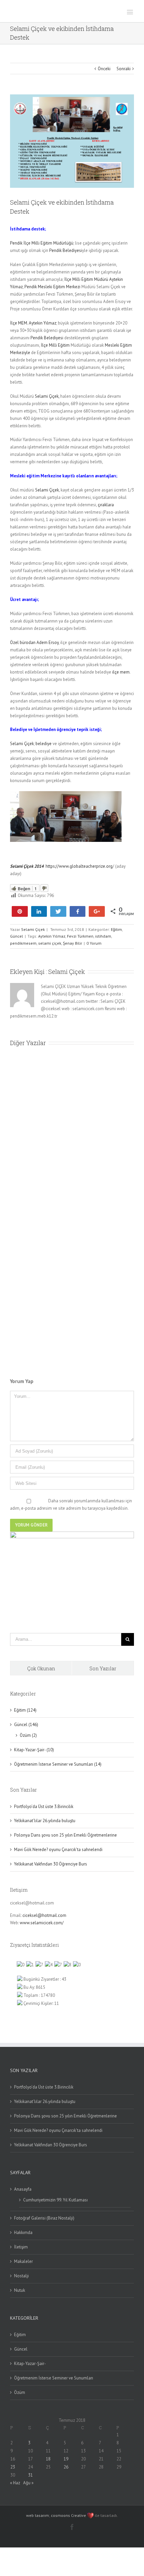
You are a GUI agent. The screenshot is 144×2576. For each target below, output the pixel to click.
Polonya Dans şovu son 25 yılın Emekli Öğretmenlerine (65, 1835)
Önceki (104, 69)
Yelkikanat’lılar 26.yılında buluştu (45, 1821)
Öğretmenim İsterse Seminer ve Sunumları (54, 2378)
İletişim (21, 2247)
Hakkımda (23, 2232)
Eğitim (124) (25, 1710)
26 (66, 2467)
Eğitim (116, 929)
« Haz (15, 2483)
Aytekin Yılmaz (52, 936)
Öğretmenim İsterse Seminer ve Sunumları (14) (58, 1764)
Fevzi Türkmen (80, 936)
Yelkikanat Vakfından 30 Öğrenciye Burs (51, 1864)
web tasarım (38, 2515)
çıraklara (106, 505)
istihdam (103, 936)
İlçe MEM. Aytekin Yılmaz (33, 323)
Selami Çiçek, (47, 396)
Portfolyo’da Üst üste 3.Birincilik (44, 1807)
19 (66, 2459)
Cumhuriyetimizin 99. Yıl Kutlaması (55, 2200)
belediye (44, 744)
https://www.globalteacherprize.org (79, 866)
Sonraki (124, 69)
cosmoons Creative (68, 2515)
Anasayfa (23, 2189)
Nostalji (21, 2276)
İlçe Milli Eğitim (55, 345)
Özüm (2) (28, 1735)
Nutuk (20, 2290)
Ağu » (28, 2483)
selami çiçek (50, 943)
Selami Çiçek (47, 490)
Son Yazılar (103, 1668)
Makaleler (23, 2261)
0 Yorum (94, 943)
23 (13, 2467)
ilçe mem (120, 672)
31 (30, 2475)
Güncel (17, 936)
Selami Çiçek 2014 (27, 866)
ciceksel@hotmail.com (44, 1915)
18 (48, 2459)
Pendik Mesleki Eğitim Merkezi (52, 287)
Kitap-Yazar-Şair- (30, 2364)
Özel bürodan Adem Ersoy (34, 642)
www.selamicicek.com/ (42, 1923)
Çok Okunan (41, 1668)
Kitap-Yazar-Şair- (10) (34, 1750)
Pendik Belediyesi (66, 250)
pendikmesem (23, 943)
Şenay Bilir (73, 943)
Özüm (20, 2392)
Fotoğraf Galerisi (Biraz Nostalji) (44, 2218)
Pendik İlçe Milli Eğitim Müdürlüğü (42, 243)
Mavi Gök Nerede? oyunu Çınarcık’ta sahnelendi (58, 1850)
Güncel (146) (26, 1725)
